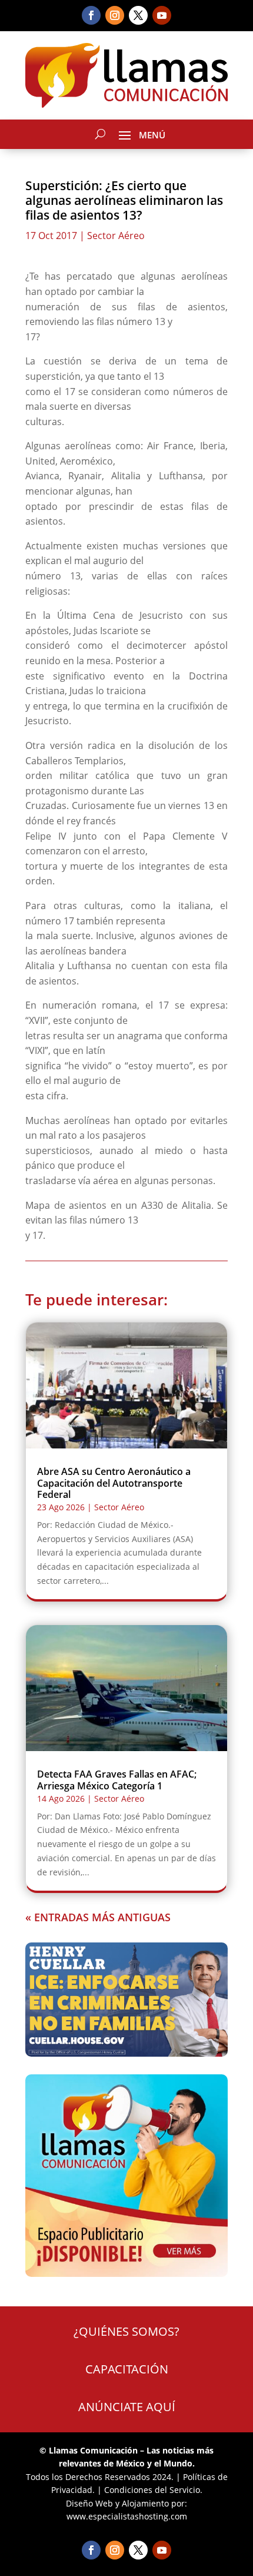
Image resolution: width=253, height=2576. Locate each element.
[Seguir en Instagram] (115, 15)
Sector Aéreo (116, 236)
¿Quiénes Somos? (126, 2331)
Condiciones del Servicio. (153, 2490)
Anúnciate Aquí (127, 2407)
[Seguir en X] (138, 15)
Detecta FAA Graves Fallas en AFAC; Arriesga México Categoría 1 (117, 1780)
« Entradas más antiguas (98, 1917)
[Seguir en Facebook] (91, 15)
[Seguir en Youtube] (162, 15)
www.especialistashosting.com (127, 2516)
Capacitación (127, 2369)
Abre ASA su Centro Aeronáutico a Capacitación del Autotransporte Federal (114, 1483)
